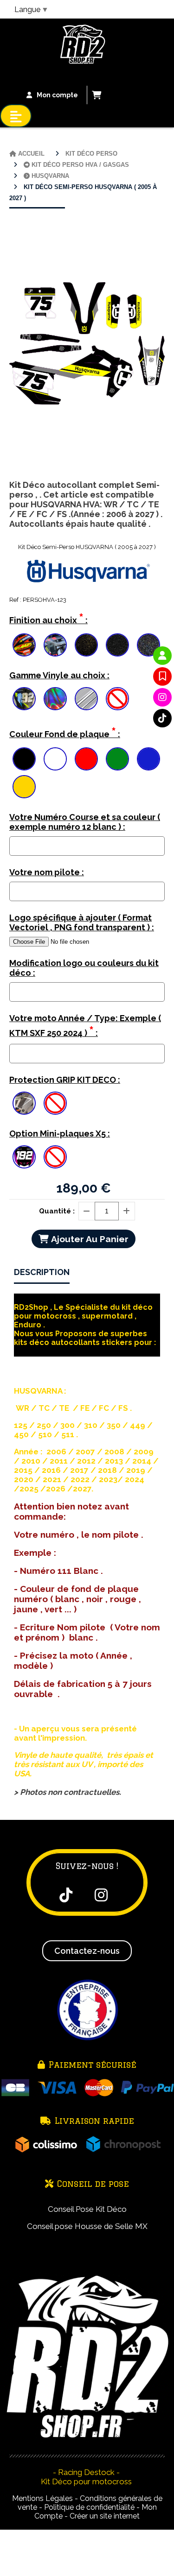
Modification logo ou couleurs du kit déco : (84, 968)
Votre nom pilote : (47, 872)
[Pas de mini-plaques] (55, 1157)
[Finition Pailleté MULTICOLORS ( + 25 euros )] (148, 645)
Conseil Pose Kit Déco (87, 2209)
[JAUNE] (24, 787)
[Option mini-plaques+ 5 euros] (24, 1157)
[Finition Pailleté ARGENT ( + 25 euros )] (117, 645)
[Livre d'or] (162, 676)
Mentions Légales (42, 2498)
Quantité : (57, 1211)
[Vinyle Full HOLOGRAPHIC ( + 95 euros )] (55, 699)
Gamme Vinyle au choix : (59, 675)
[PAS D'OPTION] (117, 699)
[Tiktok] (162, 718)
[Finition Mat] (55, 645)
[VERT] (117, 759)
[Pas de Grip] (55, 1103)
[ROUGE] (86, 759)
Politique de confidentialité (89, 2507)
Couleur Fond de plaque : (65, 732)
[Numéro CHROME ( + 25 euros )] (24, 699)
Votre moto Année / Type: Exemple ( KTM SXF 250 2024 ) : (85, 1026)
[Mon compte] (162, 656)
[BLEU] (148, 759)
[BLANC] (55, 759)
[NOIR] (24, 759)
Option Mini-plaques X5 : (60, 1133)
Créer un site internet (105, 2516)
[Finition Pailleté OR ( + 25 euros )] (86, 645)
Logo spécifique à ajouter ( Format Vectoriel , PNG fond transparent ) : (82, 922)
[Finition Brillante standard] (24, 645)
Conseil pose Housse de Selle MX (87, 2226)
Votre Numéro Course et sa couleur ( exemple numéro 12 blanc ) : (85, 822)
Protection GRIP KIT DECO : (65, 1080)
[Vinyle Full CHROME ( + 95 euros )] (86, 699)
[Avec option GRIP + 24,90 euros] (24, 1103)
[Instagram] (162, 697)
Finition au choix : (48, 618)
